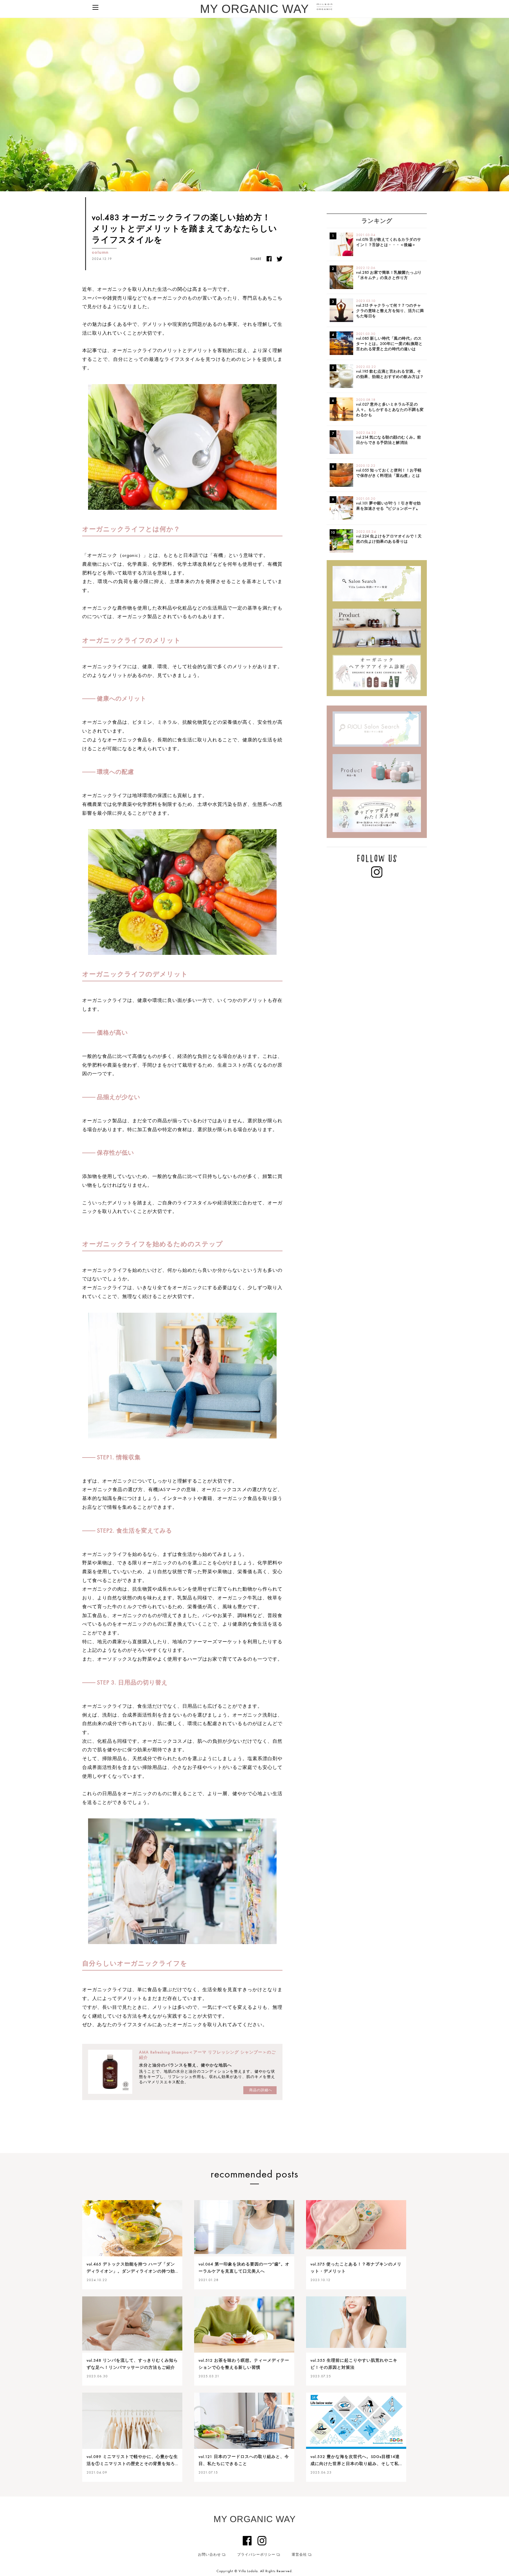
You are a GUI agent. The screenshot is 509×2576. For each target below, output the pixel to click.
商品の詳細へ (261, 2090)
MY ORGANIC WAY (254, 9)
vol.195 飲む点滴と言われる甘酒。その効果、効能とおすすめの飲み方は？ (390, 372)
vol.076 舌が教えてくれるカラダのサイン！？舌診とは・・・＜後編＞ (389, 240)
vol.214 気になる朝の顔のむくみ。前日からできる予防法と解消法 (389, 438)
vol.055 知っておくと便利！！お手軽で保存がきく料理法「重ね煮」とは (389, 471)
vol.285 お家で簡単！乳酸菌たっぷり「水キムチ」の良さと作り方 (389, 273)
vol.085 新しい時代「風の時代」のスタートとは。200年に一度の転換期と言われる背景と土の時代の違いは (389, 341)
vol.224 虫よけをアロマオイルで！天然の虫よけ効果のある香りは (389, 537)
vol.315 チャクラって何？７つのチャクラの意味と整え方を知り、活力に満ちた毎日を (390, 308)
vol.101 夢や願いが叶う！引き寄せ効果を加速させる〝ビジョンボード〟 (389, 504)
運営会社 (299, 2555)
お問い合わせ (209, 2555)
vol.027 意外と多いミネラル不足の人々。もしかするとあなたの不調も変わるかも (390, 407)
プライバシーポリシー (256, 2555)
